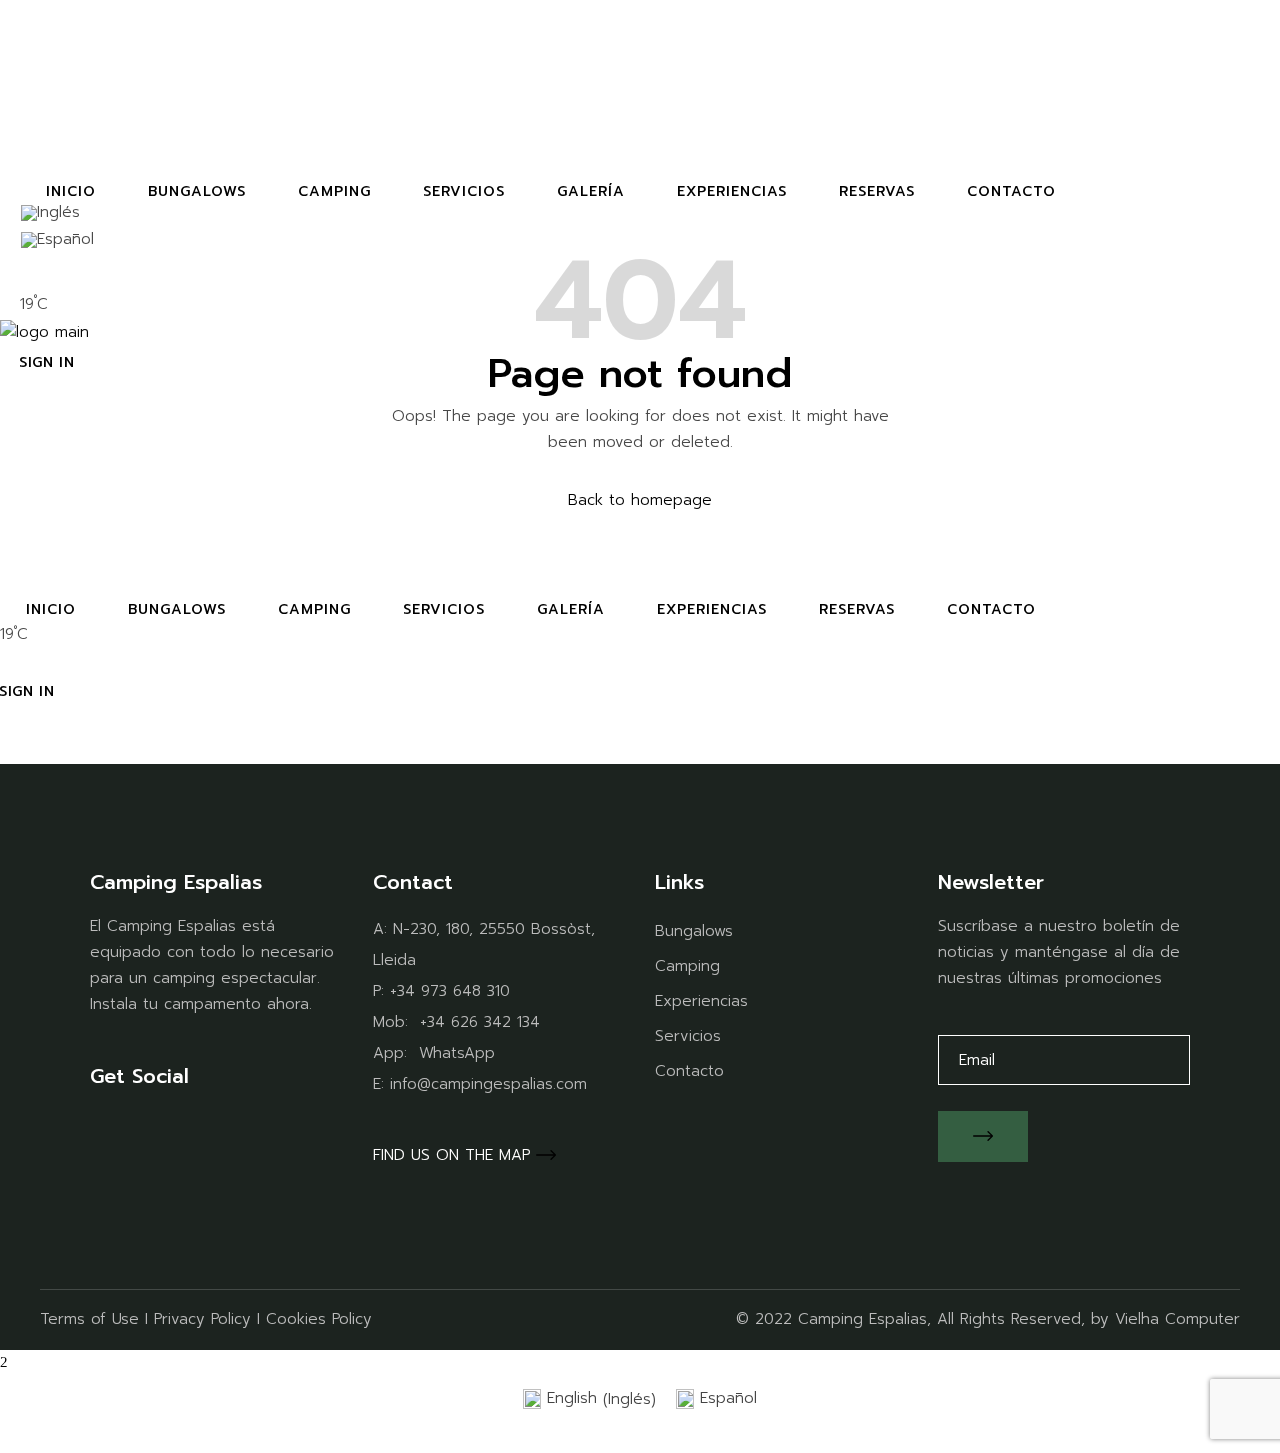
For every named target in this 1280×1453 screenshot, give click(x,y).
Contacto (689, 1071)
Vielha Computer (1177, 1319)
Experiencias (701, 1001)
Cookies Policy (319, 1319)
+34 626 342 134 (480, 1022)
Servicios (688, 1036)
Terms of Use (89, 1319)
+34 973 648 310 (450, 991)
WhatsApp (457, 1053)
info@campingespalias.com (488, 1084)
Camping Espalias (862, 1319)
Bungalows (694, 931)
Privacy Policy (202, 1319)
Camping (687, 966)
